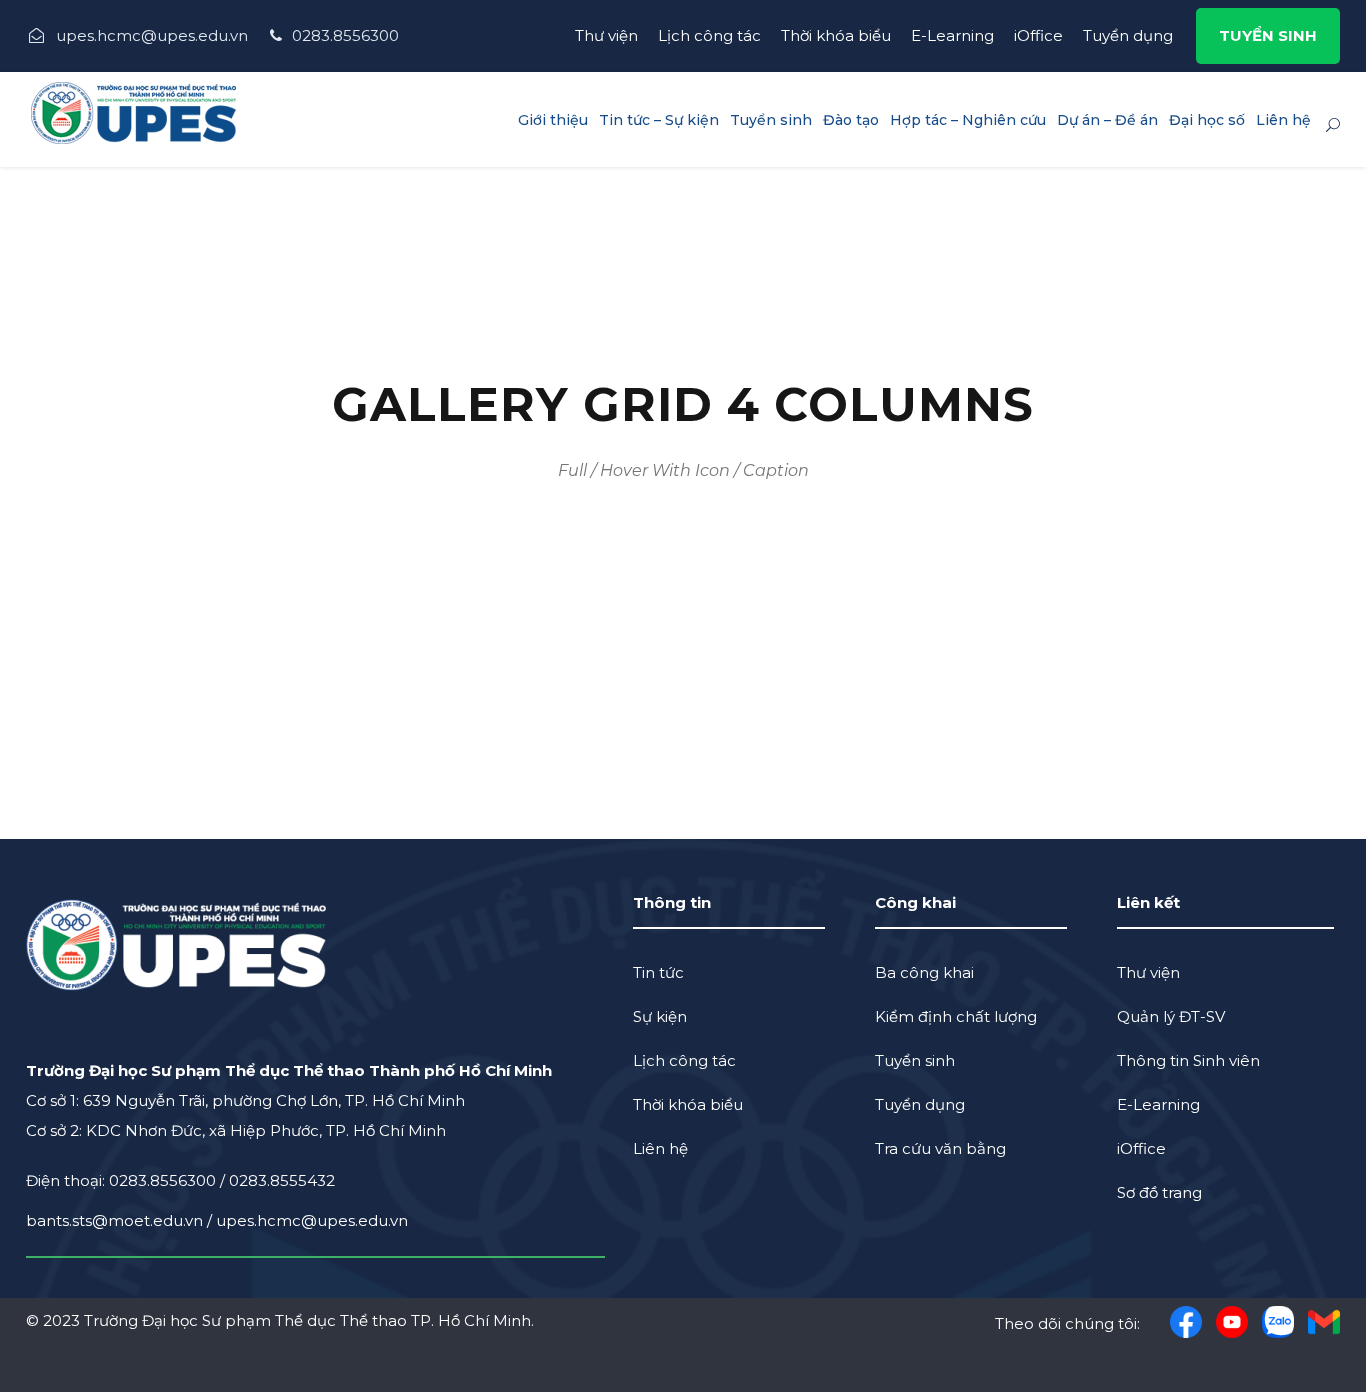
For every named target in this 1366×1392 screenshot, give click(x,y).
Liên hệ (1283, 120)
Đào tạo (851, 120)
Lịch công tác (709, 35)
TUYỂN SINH (1268, 35)
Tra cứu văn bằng (940, 1148)
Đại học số (1207, 120)
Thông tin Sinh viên (1188, 1060)
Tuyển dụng (1128, 35)
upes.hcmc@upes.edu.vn (312, 1220)
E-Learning (952, 35)
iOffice (1038, 35)
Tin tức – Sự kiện (659, 120)
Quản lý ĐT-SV (1171, 1016)
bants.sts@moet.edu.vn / (121, 1220)
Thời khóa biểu (836, 35)
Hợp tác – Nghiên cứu (968, 120)
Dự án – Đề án (1107, 120)
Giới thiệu (553, 120)
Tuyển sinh (771, 120)
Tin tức (658, 972)
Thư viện (606, 35)
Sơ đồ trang (1159, 1192)
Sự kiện (660, 1016)
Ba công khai (924, 972)
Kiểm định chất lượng (956, 1016)
